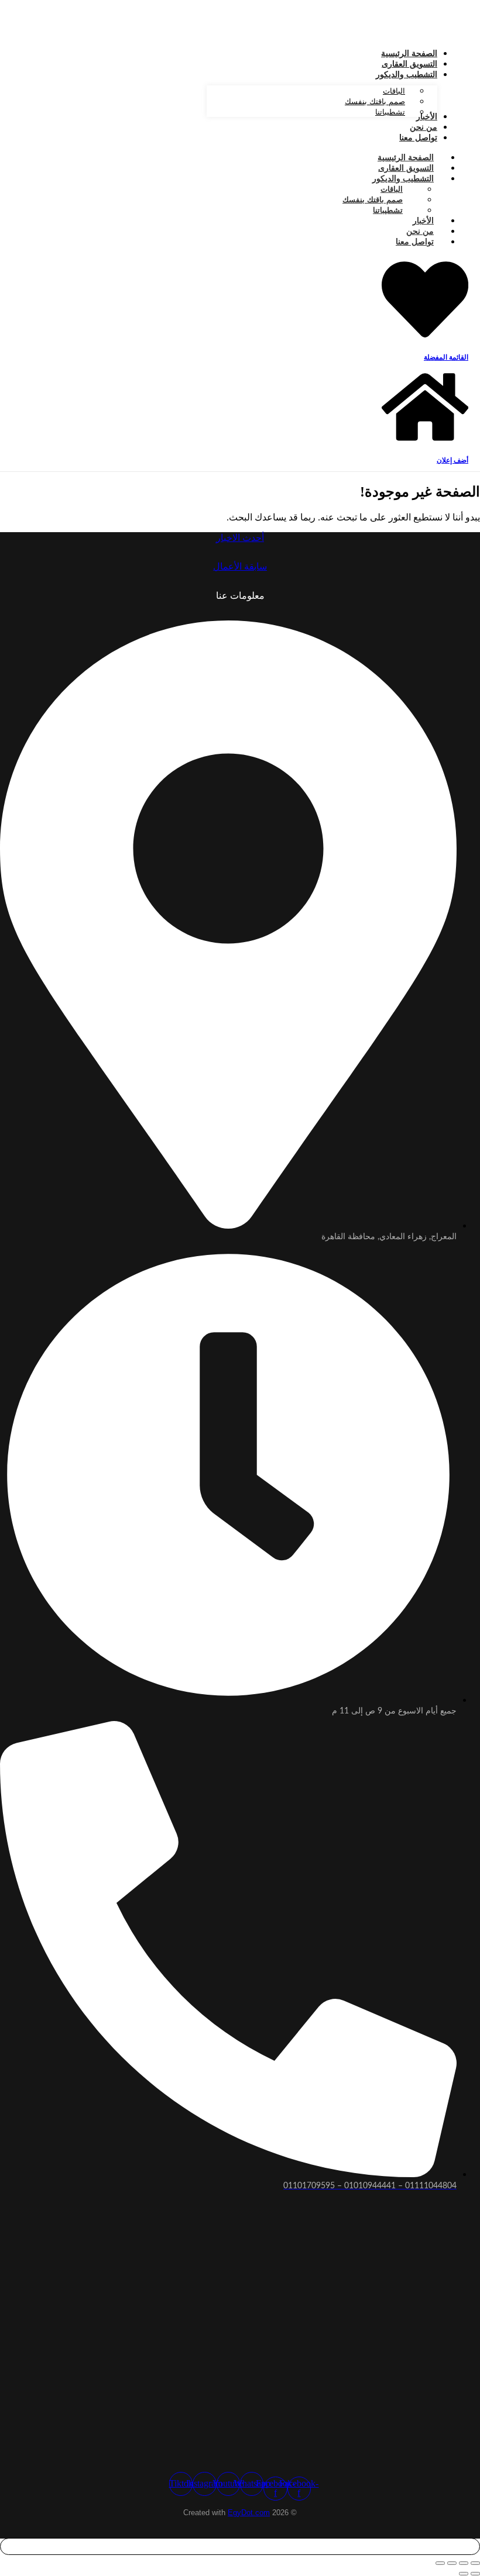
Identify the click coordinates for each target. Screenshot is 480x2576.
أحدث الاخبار (240, 538)
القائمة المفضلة (446, 357)
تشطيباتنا (388, 210)
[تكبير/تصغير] (475, 2563)
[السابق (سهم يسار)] (475, 2574)
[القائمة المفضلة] (425, 338)
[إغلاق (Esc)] (440, 2563)
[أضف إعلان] (425, 441)
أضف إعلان (452, 460)
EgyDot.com (249, 2513)
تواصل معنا (415, 242)
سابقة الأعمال (240, 566)
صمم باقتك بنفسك (373, 200)
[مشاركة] (452, 2563)
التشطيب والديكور (403, 178)
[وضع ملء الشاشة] (464, 2563)
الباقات (392, 189)
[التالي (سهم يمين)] (464, 2574)
